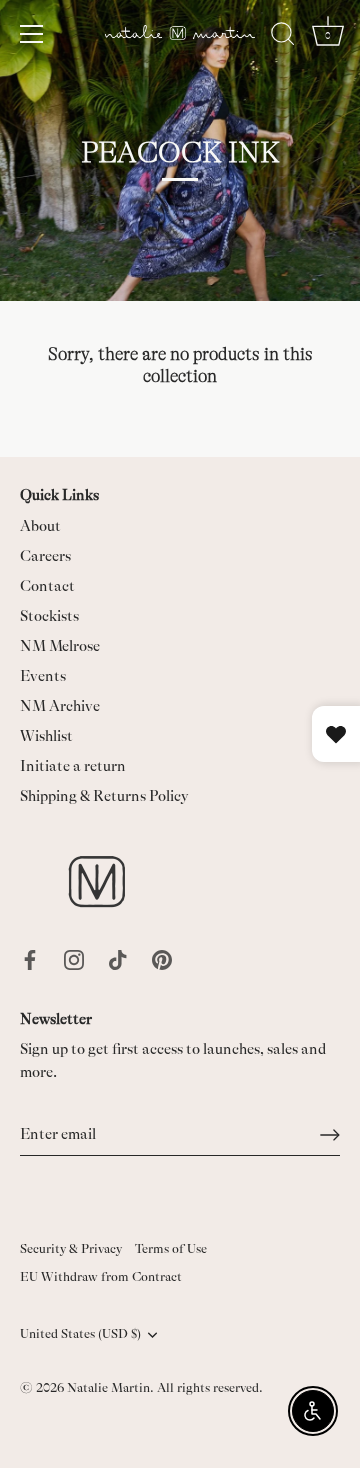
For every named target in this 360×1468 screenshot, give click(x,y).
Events (43, 676)
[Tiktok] (118, 958)
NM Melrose (60, 646)
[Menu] (32, 34)
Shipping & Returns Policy (104, 796)
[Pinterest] (162, 958)
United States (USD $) (80, 1334)
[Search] (283, 37)
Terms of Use (171, 1249)
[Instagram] (74, 958)
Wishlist (46, 736)
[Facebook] (30, 958)
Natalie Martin (108, 1388)
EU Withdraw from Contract (101, 1277)
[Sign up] (330, 1135)
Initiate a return (73, 766)
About (40, 526)
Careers (45, 556)
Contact (47, 586)
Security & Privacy (71, 1249)
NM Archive (60, 706)
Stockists (49, 616)
